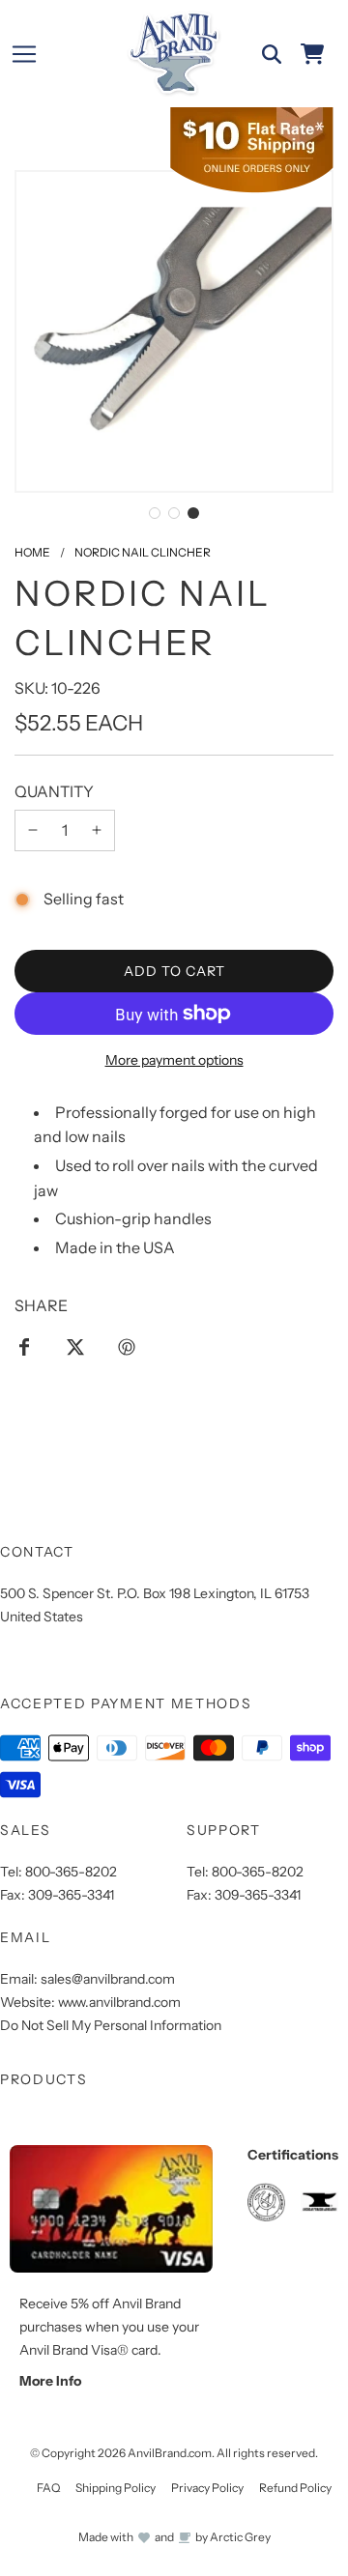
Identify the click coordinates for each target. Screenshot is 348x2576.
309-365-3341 (71, 1895)
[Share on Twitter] (75, 1346)
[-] (33, 831)
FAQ (48, 2488)
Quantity (54, 791)
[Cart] (312, 54)
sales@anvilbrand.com (108, 1979)
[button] (155, 513)
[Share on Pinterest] (127, 1346)
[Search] (272, 54)
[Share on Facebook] (24, 1346)
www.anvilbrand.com (119, 2002)
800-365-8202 (71, 1872)
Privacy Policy (207, 2488)
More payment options (174, 1060)
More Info (50, 2381)
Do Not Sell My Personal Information (111, 2025)
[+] (97, 831)
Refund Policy (295, 2488)
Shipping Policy (116, 2488)
